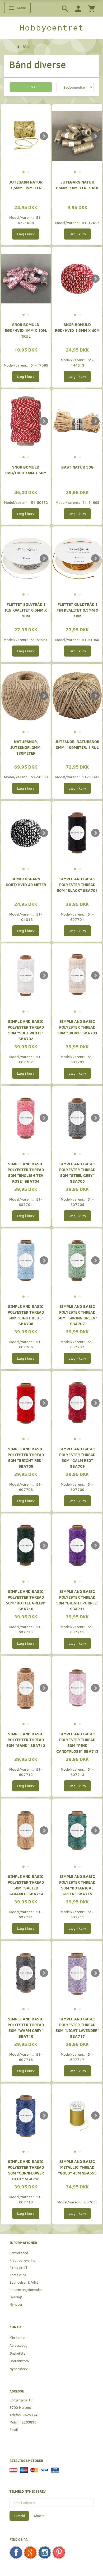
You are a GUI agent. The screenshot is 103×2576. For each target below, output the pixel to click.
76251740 (31, 2415)
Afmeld (39, 2516)
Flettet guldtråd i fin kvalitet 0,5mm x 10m (77, 610)
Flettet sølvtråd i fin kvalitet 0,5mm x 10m (26, 610)
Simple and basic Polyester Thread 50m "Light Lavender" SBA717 (77, 2027)
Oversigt (16, 2297)
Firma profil (18, 2267)
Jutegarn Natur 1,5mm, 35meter (26, 185)
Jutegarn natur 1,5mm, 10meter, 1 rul (77, 185)
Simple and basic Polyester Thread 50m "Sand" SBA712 (26, 1739)
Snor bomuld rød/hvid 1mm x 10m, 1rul (26, 330)
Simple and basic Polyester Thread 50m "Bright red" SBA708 (26, 1457)
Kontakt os (18, 2275)
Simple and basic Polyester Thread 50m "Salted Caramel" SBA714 (26, 1885)
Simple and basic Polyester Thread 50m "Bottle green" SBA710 (26, 1600)
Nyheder (16, 2304)
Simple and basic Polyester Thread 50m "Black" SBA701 (77, 884)
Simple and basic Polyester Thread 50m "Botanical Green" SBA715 (77, 1885)
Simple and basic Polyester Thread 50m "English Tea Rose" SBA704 (26, 1172)
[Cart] (92, 8)
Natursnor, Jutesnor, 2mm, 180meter (26, 747)
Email (14, 2429)
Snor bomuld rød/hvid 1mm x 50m (26, 470)
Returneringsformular (26, 2290)
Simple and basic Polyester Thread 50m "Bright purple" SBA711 (77, 1600)
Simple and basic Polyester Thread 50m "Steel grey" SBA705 (77, 1172)
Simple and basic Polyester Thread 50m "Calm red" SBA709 (77, 1457)
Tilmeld (19, 2516)
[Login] (78, 8)
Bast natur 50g (77, 467)
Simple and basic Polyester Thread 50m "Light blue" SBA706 (26, 1315)
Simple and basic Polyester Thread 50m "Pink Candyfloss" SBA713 (77, 1742)
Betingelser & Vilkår (25, 2282)
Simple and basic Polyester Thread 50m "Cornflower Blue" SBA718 (26, 2170)
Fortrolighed (19, 2253)
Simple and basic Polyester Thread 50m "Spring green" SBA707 (77, 1315)
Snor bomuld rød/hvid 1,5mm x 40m (77, 327)
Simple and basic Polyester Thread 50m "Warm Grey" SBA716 (26, 2027)
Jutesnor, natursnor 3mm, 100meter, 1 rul (77, 744)
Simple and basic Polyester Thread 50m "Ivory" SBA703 (77, 1027)
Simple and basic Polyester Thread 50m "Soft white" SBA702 (26, 1030)
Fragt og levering (22, 2260)
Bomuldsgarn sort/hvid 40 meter (26, 881)
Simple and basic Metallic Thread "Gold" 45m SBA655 (77, 2167)
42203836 (28, 2422)
